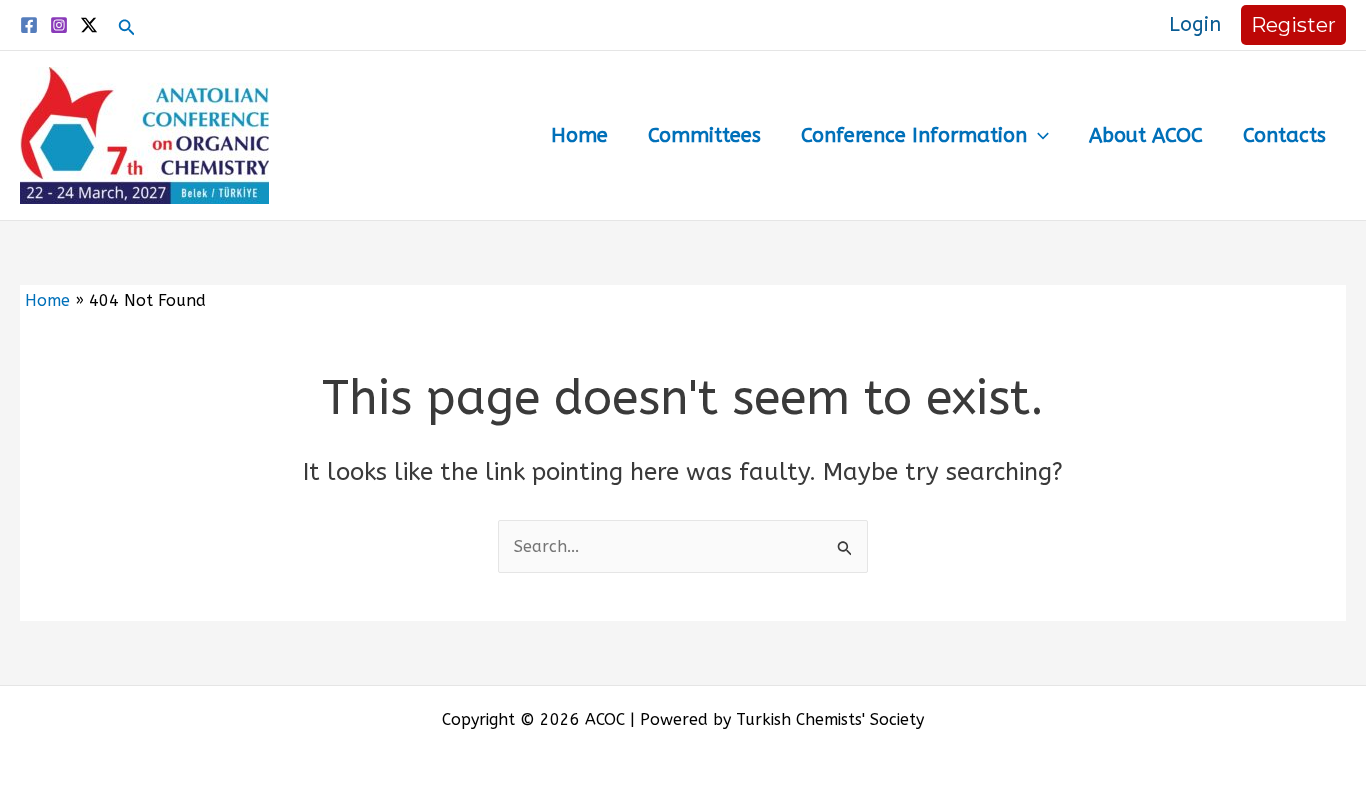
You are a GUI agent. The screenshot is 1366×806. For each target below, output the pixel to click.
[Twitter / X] (89, 25)
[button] (127, 28)
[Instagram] (59, 25)
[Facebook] (29, 25)
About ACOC (1146, 135)
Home (579, 135)
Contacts (1284, 135)
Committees (704, 135)
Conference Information (914, 135)
